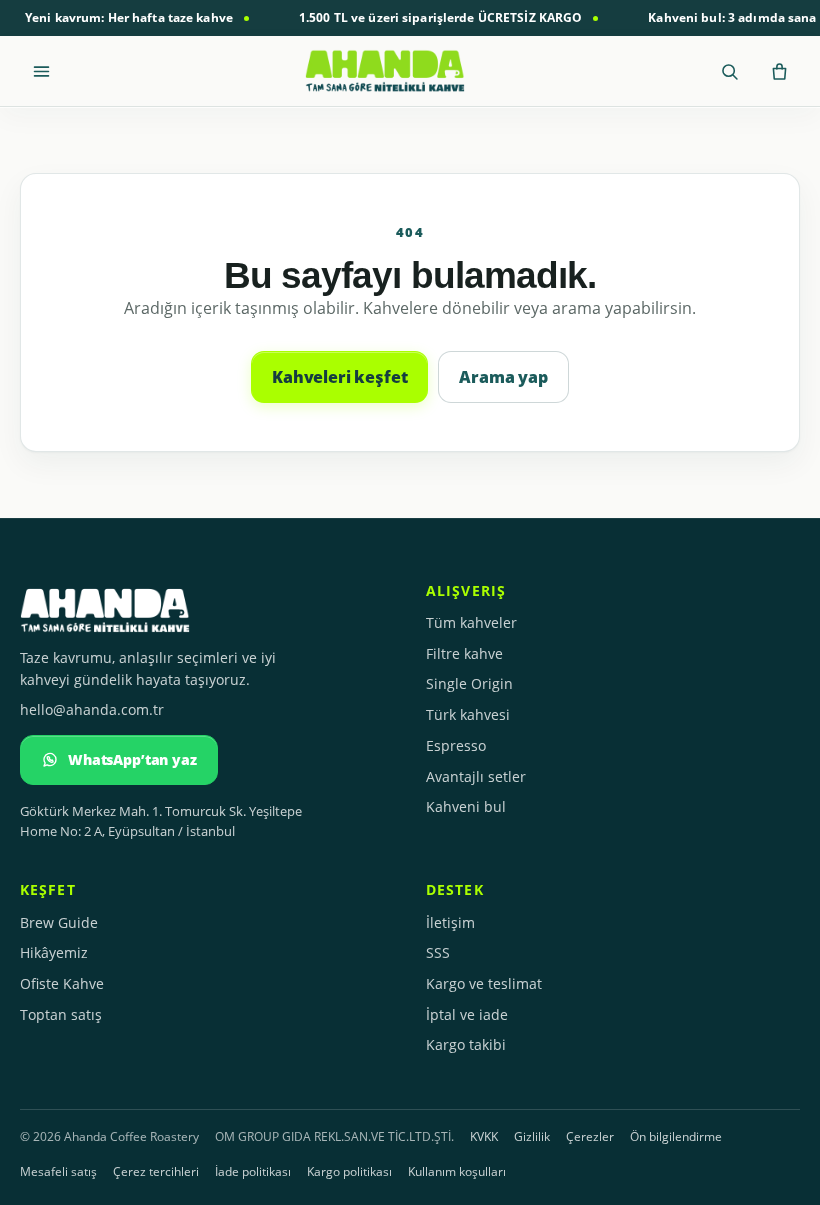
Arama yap (503, 377)
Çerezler (590, 1136)
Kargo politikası (349, 1171)
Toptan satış (61, 1014)
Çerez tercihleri (156, 1171)
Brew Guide (59, 922)
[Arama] (729, 71)
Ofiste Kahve (62, 983)
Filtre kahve (464, 653)
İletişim (450, 922)
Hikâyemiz (54, 952)
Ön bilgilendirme (676, 1136)
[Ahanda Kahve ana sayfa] (385, 71)
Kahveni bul (466, 806)
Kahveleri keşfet (339, 377)
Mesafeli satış (58, 1171)
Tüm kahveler (471, 622)
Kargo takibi (466, 1044)
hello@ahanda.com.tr (92, 709)
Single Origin (469, 683)
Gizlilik (532, 1136)
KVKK (484, 1136)
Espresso (456, 745)
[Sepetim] (779, 71)
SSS (438, 952)
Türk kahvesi (468, 714)
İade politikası (253, 1171)
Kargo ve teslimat (484, 983)
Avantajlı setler (476, 776)
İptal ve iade (467, 1014)
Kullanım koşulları (457, 1171)
